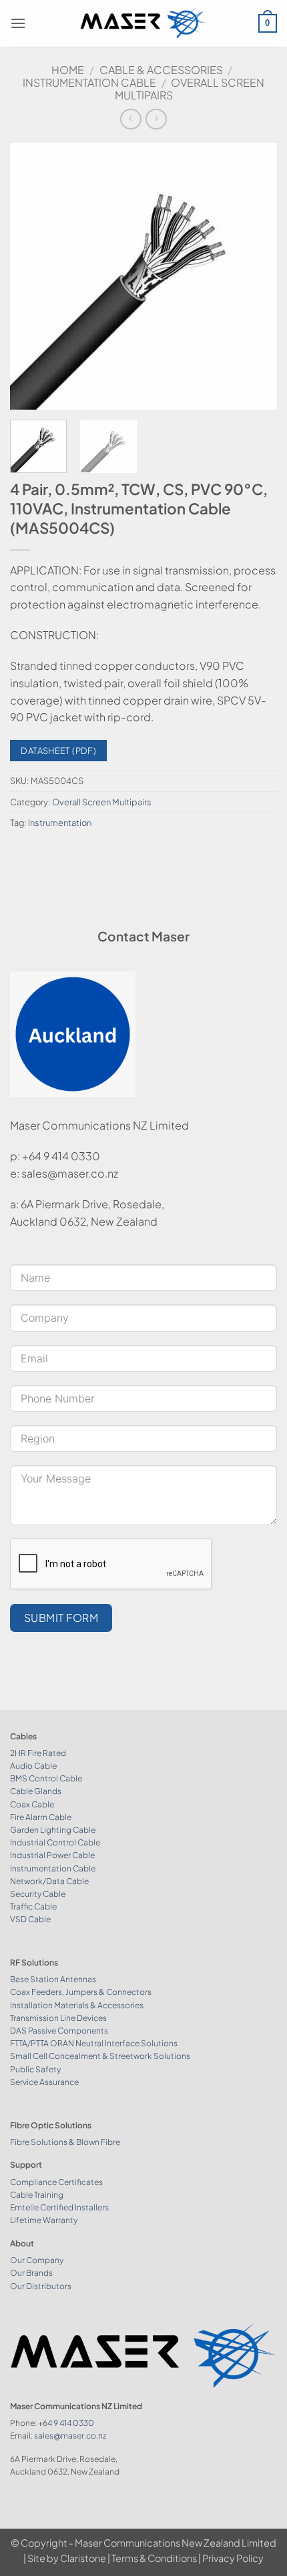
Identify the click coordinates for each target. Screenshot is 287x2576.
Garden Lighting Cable (53, 1830)
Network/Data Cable (49, 1881)
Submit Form (61, 1618)
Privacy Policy (233, 2558)
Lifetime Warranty (44, 2220)
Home (68, 70)
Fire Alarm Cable (41, 1817)
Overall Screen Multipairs (190, 89)
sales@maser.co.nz (70, 2436)
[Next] (255, 276)
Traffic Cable (33, 1906)
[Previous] (32, 276)
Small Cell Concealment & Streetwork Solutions (100, 2056)
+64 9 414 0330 (66, 2423)
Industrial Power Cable (52, 1855)
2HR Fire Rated (38, 1753)
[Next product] (130, 119)
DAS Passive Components (59, 2031)
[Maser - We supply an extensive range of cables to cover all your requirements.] (144, 23)
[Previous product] (156, 119)
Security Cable (38, 1894)
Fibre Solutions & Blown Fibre (65, 2142)
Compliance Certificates (56, 2182)
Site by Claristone (67, 2558)
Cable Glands (36, 1791)
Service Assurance (44, 2082)
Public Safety (35, 2069)
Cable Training (37, 2195)
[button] (18, 23)
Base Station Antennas (53, 1979)
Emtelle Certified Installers (59, 2207)
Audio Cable (33, 1766)
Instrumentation (60, 823)
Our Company (37, 2260)
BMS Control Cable (46, 1778)
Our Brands (31, 2273)
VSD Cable (30, 1919)
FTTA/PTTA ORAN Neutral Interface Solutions (94, 2043)
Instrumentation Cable (89, 82)
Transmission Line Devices (58, 2018)
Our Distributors (41, 2286)
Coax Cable (32, 1804)
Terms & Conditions (154, 2558)
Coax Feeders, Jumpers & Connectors (81, 1992)
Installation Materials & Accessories (77, 2005)
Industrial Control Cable (55, 1842)
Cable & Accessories (161, 70)
